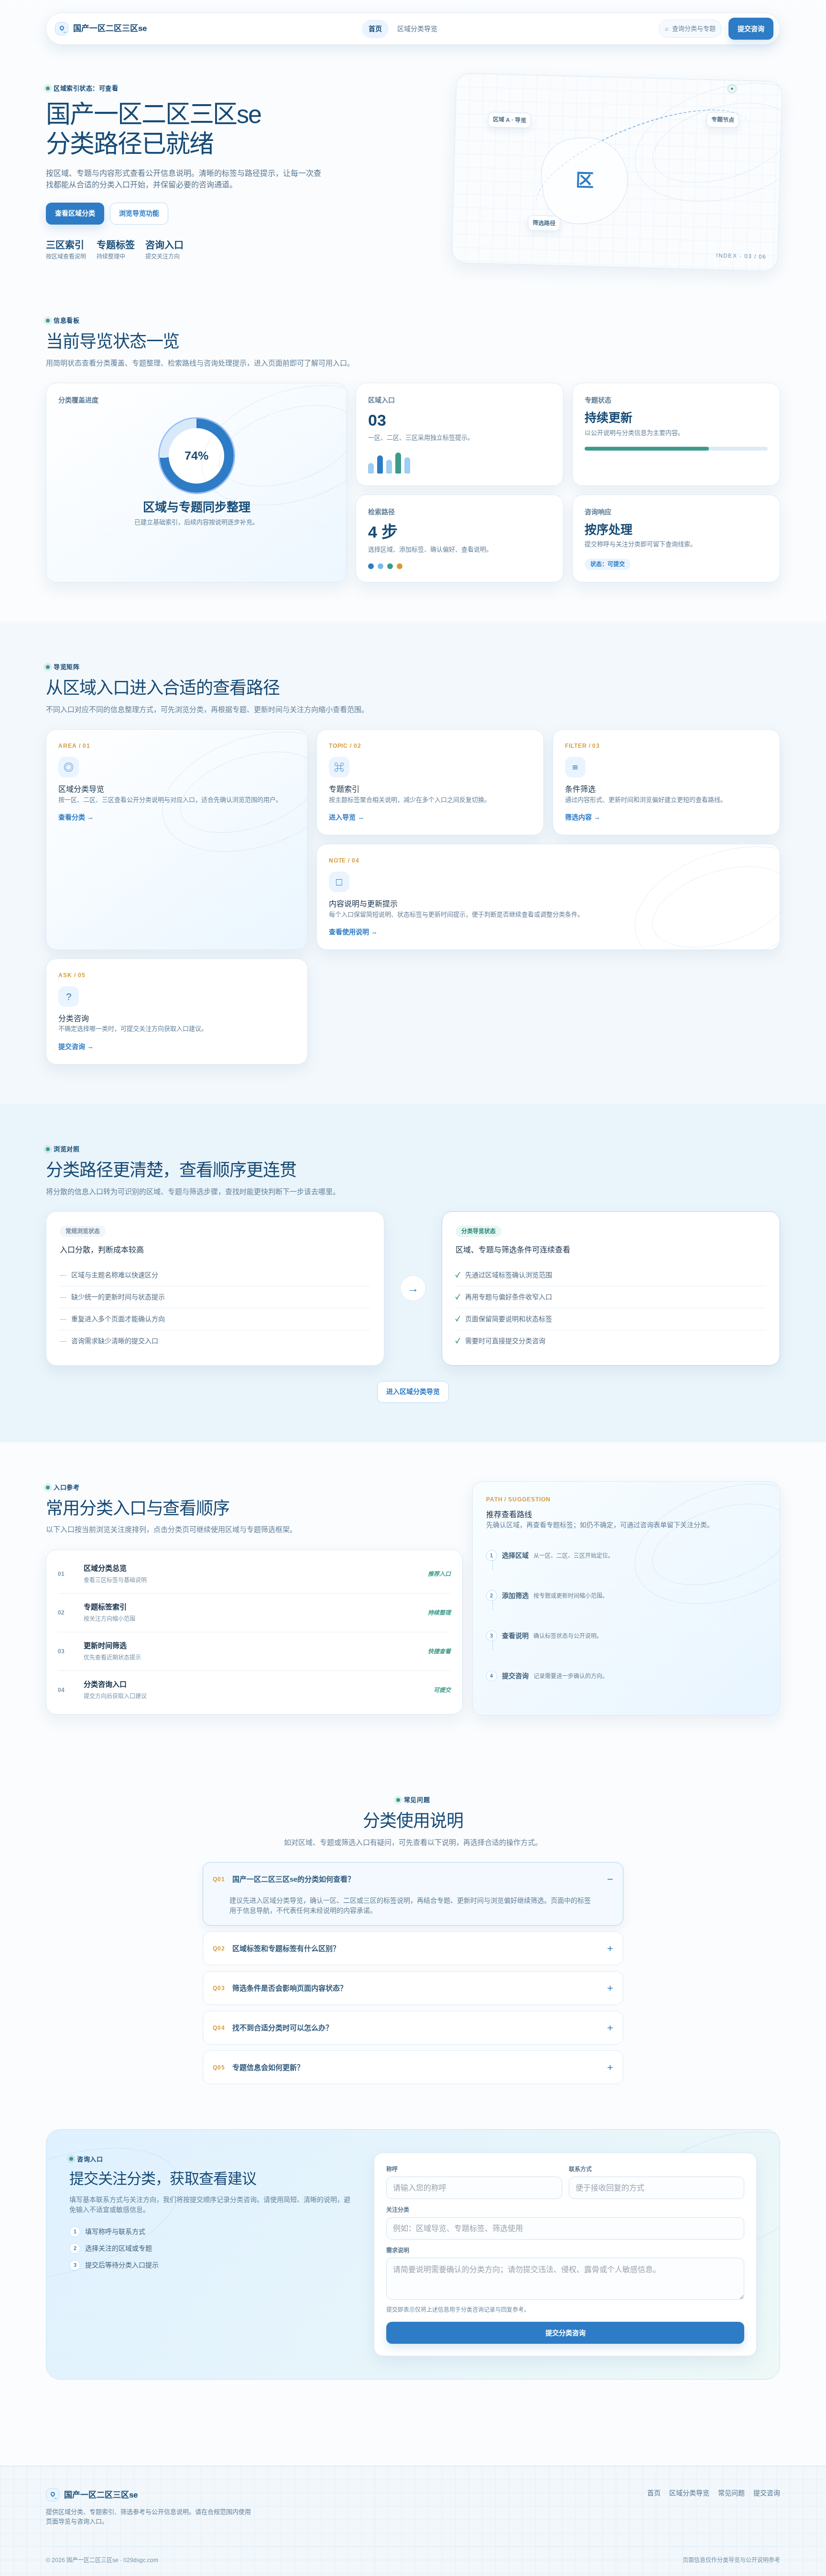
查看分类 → (76, 817)
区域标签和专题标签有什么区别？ (276, 1948)
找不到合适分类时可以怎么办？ (273, 2028)
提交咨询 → (76, 1046)
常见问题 (731, 2493)
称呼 (392, 2169)
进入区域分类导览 (413, 1391)
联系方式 (580, 2169)
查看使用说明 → (353, 932)
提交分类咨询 (565, 2333)
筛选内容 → (583, 817)
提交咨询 (751, 29)
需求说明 (398, 2251)
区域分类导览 (417, 29)
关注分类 (398, 2210)
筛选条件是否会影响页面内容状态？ (280, 1988)
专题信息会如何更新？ (258, 2067)
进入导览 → (347, 817)
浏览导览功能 (139, 213)
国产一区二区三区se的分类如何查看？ (284, 1879)
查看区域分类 (75, 213)
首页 (375, 29)
